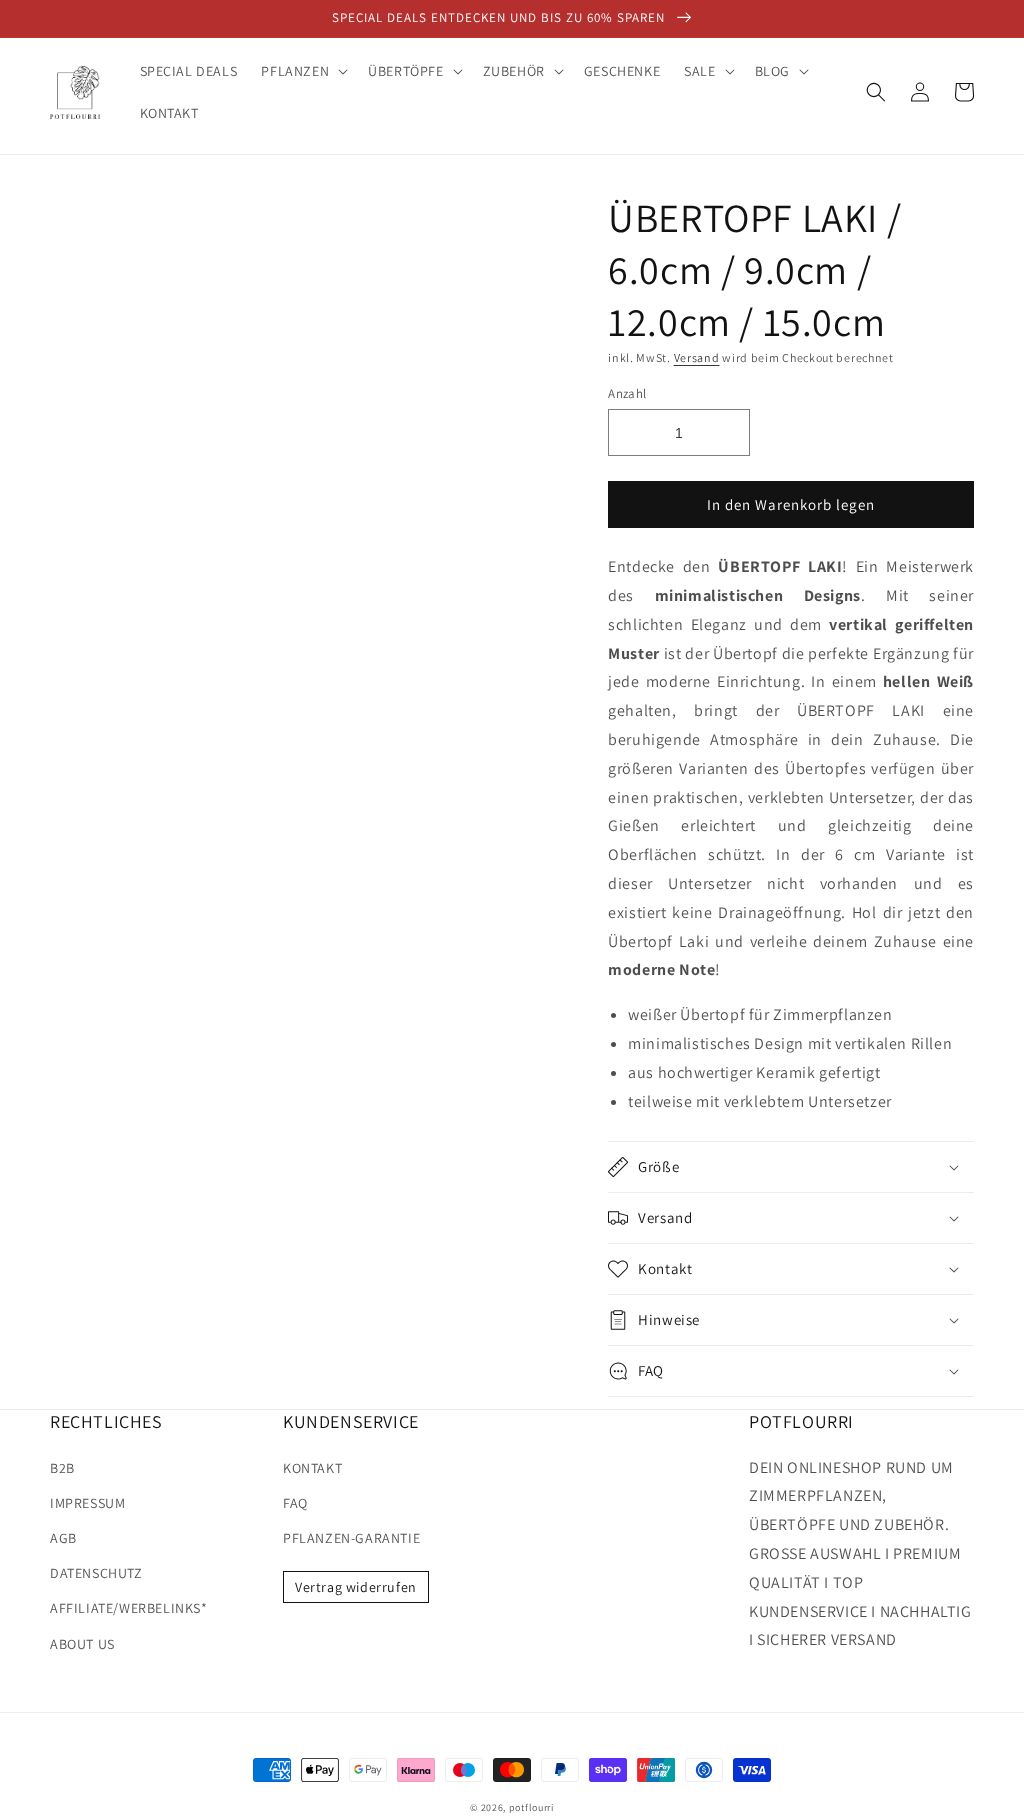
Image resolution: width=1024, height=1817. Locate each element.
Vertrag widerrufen (356, 1587)
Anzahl (627, 393)
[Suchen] (876, 92)
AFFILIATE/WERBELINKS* (129, 1608)
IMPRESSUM (87, 1503)
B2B (62, 1468)
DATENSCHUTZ (96, 1573)
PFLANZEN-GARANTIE (351, 1538)
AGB (63, 1538)
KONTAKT (312, 1468)
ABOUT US (82, 1644)
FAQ (295, 1503)
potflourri (531, 1807)
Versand (697, 357)
